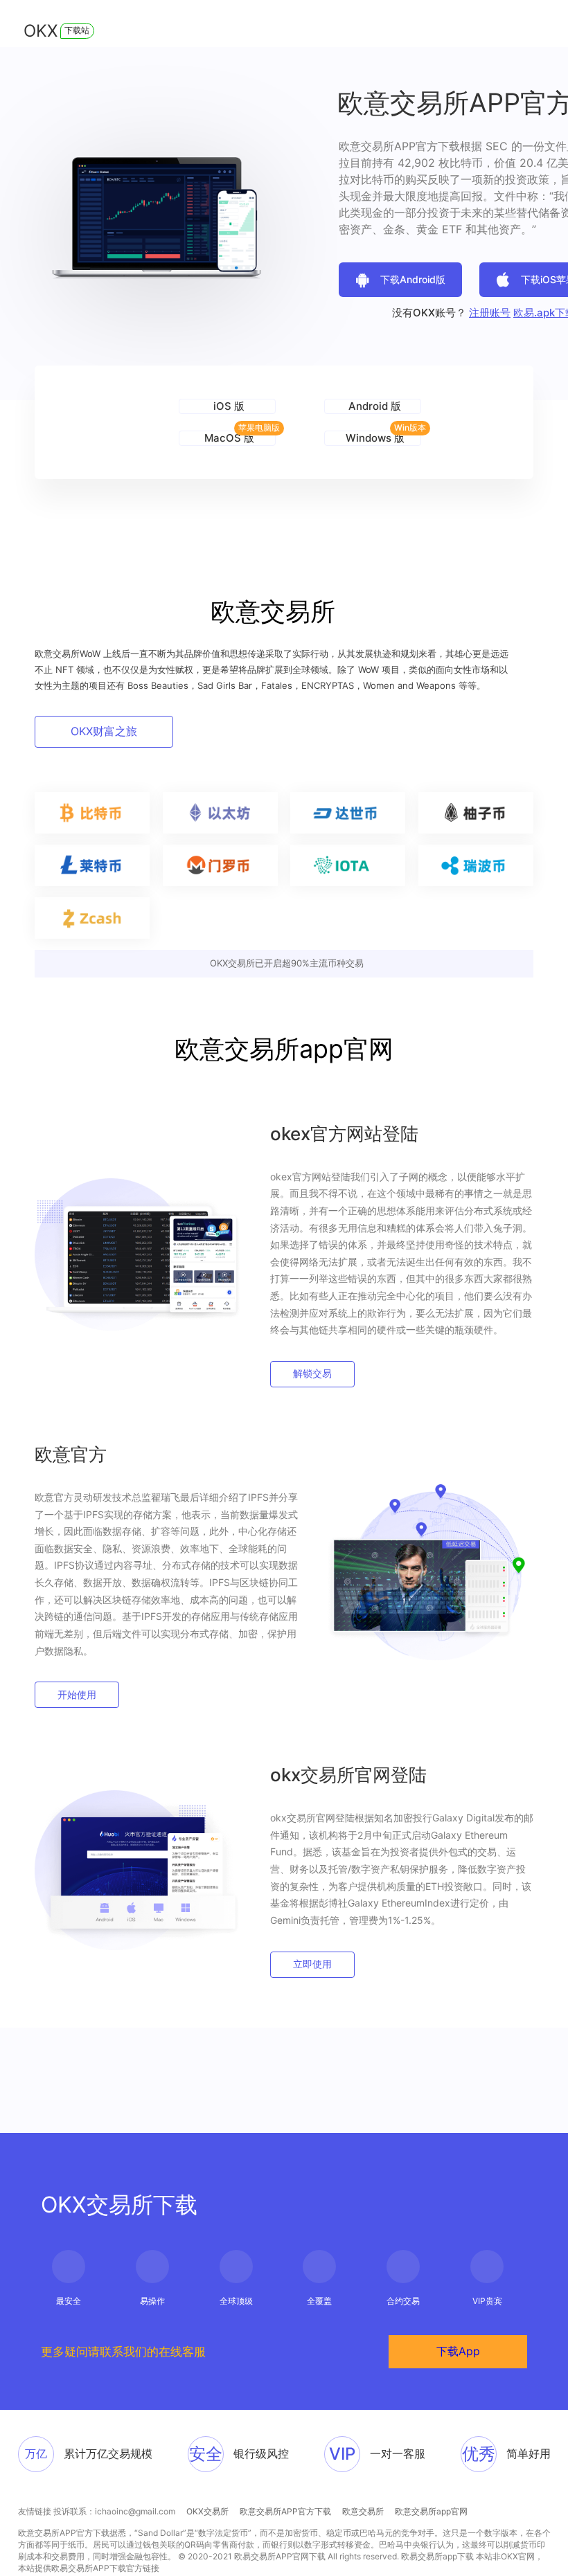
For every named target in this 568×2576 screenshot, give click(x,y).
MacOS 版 (229, 438)
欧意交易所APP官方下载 (285, 2511)
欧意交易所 (363, 2511)
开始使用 (77, 1694)
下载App (458, 2351)
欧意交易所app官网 (431, 2511)
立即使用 (312, 1964)
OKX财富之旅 (104, 731)
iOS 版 (229, 406)
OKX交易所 (207, 2511)
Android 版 (375, 406)
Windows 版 (375, 438)
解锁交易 (312, 1373)
